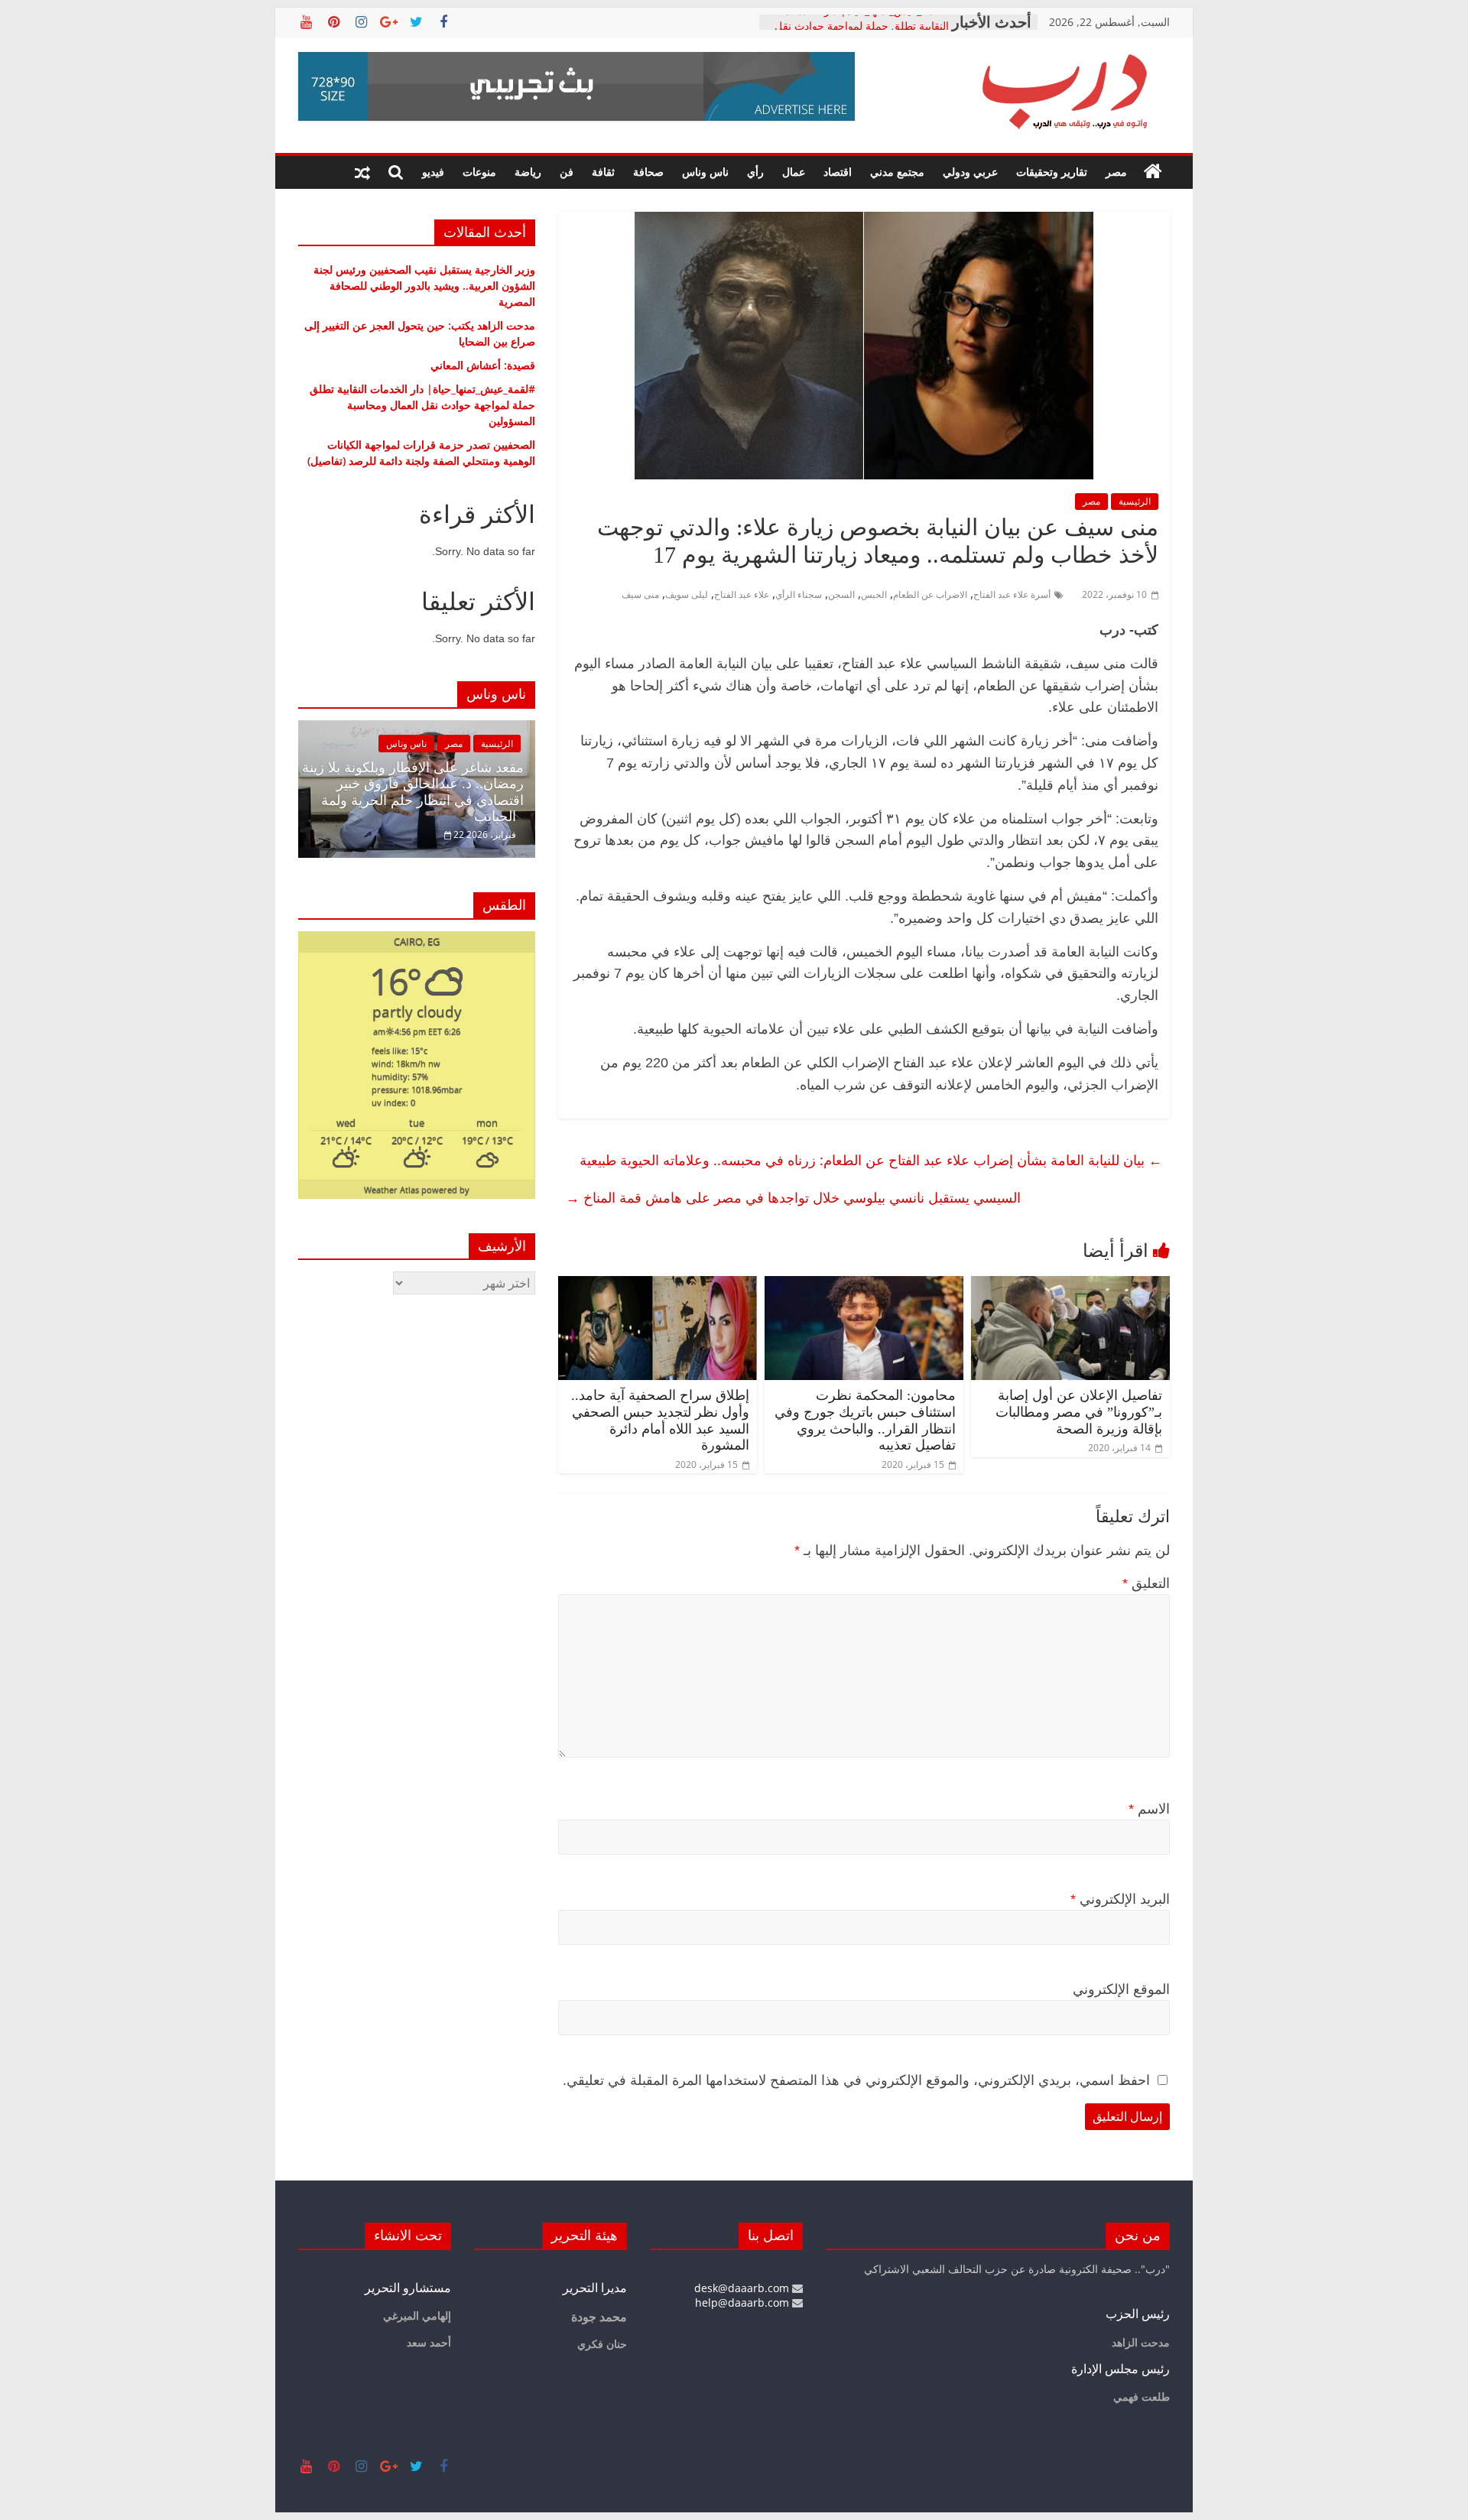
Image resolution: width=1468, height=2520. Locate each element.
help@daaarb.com (744, 2302)
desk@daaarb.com (743, 2288)
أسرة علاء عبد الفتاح (1012, 594)
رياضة (528, 172)
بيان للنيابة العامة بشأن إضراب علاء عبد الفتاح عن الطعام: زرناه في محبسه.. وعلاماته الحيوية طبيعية (871, 1160)
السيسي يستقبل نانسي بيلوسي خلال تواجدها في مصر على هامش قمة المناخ (793, 1197)
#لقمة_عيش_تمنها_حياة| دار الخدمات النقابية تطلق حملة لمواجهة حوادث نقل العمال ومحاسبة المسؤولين (422, 405)
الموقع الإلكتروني (1121, 1989)
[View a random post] (362, 172)
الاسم (1149, 1809)
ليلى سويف (687, 594)
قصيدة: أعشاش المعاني (483, 365)
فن (567, 172)
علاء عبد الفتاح (742, 594)
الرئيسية (1135, 501)
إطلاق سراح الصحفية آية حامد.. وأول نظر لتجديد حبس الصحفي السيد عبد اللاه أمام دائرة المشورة (660, 1420)
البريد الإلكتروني (1120, 1899)
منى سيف (640, 594)
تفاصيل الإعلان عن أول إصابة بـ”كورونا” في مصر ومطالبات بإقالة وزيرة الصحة (1079, 1412)
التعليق (1146, 1583)
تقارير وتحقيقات (1052, 172)
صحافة (648, 172)
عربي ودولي (970, 172)
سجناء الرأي (799, 594)
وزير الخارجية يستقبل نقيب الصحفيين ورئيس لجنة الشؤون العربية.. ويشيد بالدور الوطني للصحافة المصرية (424, 286)
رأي (755, 172)
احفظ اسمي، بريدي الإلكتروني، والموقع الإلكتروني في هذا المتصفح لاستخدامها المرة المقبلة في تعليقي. (856, 2080)
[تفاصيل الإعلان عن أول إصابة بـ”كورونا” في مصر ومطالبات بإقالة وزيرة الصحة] (1070, 1285)
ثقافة (603, 172)
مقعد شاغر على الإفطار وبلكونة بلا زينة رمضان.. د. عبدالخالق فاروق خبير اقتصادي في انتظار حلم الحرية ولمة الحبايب (413, 792)
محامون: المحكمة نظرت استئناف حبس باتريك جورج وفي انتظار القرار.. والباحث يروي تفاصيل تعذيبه (865, 1420)
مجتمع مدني (897, 172)
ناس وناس (705, 172)
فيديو (433, 172)
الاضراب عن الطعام (930, 594)
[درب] (1153, 172)
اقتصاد (838, 172)
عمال (794, 172)
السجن (841, 594)
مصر (1116, 172)
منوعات (479, 172)
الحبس (874, 594)
